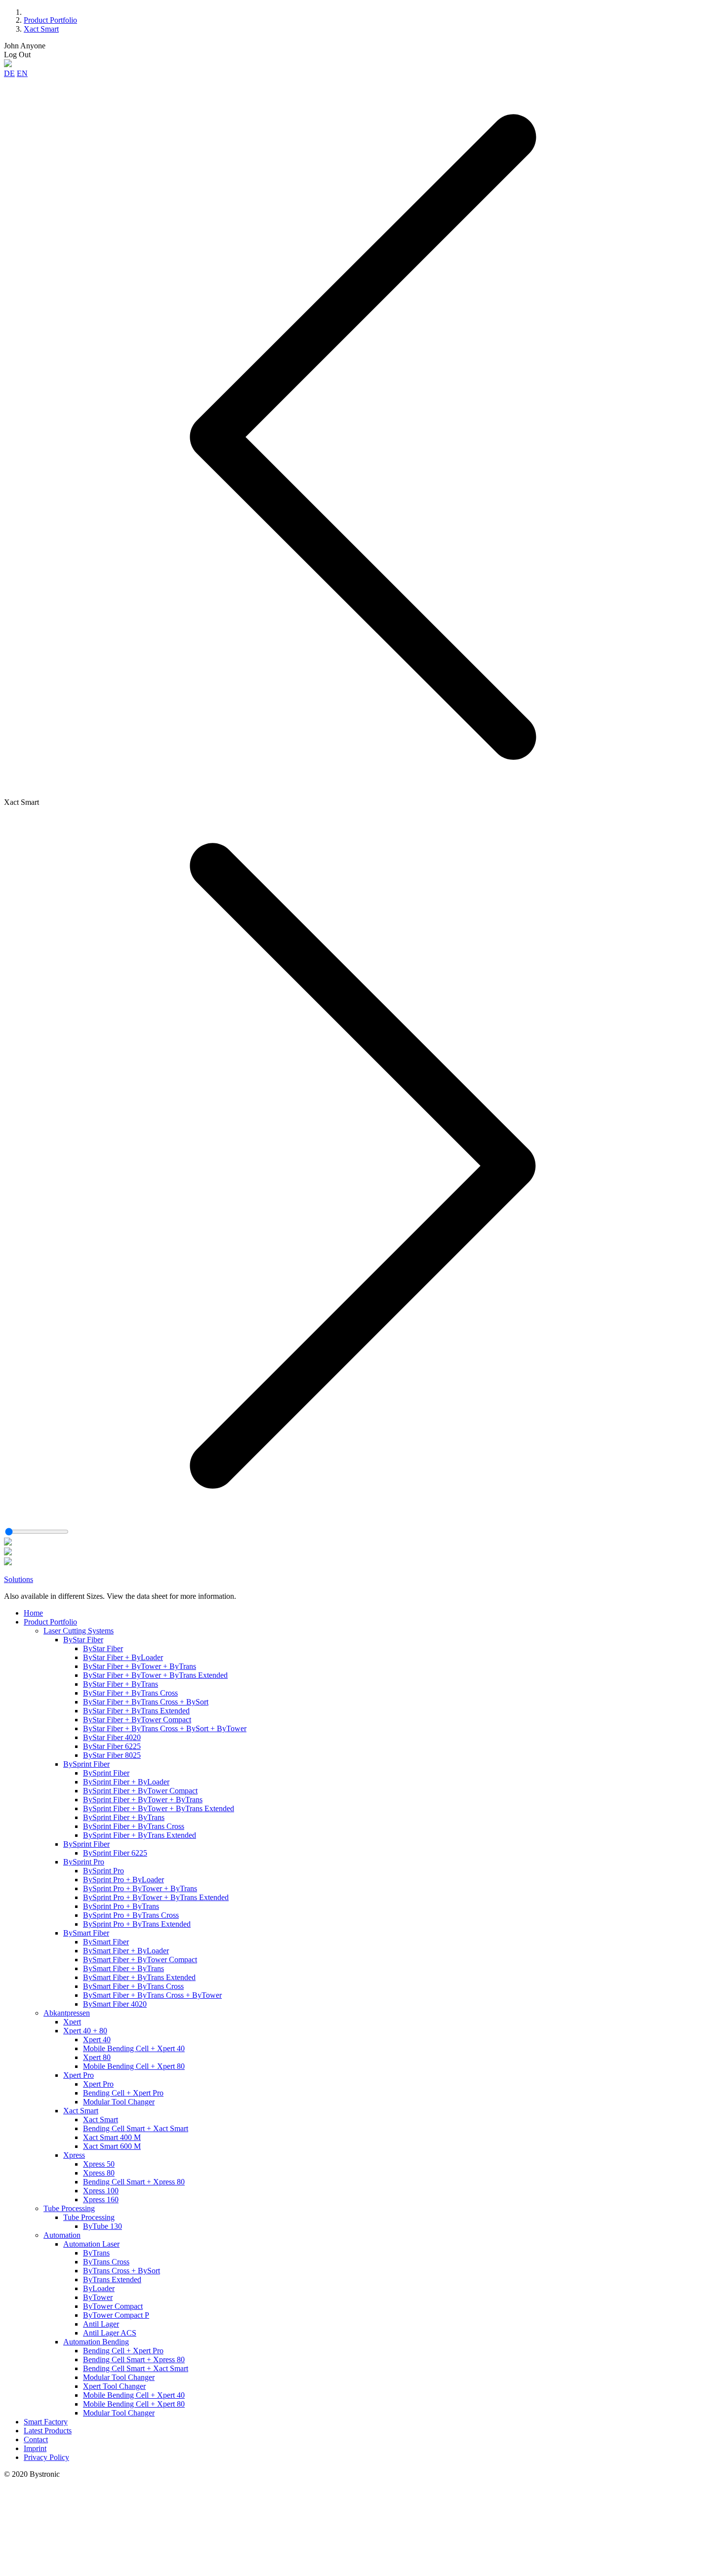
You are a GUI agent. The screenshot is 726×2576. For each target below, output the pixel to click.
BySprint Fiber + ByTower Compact (140, 1791)
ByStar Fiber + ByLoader (123, 1657)
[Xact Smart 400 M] (8, 1553)
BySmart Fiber (86, 1933)
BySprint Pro (84, 1862)
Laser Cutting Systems (79, 1631)
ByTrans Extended (112, 2279)
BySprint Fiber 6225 (115, 1853)
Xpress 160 (101, 2200)
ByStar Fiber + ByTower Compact (137, 1720)
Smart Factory (46, 2422)
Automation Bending (96, 2342)
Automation (62, 2235)
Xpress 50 (99, 2164)
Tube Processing (69, 2208)
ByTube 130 (102, 2226)
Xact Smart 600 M (112, 2146)
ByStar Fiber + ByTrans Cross (130, 1693)
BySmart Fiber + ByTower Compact (140, 1960)
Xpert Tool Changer (114, 2386)
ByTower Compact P (116, 2315)
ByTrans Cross (106, 2262)
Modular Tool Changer (119, 2102)
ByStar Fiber (83, 1640)
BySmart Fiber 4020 (115, 2004)
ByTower (98, 2297)
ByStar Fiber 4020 (112, 1737)
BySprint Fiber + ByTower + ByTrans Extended (159, 1808)
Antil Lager (101, 2324)
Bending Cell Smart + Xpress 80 (134, 2182)
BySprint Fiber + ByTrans (124, 1817)
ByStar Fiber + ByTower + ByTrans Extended (155, 1675)
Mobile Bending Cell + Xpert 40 (134, 2048)
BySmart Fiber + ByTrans (123, 1968)
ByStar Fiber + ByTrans (121, 1684)
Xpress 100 (101, 2191)
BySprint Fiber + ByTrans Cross (134, 1826)
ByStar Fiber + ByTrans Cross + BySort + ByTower (165, 1728)
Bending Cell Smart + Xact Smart (136, 2128)
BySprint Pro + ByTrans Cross (131, 1915)
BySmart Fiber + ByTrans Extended (139, 1977)
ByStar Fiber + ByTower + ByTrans (140, 1666)
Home (33, 1613)
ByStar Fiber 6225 (112, 1746)
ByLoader (99, 2288)
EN (22, 73)
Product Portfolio (50, 20)
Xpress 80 (99, 2173)
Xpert (72, 2022)
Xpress (74, 2155)
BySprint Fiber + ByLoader (126, 1782)
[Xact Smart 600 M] (8, 1563)
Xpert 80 (97, 2057)
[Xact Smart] (8, 1543)
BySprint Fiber (86, 1764)
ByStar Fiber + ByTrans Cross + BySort (146, 1702)
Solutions (19, 1579)
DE (9, 73)
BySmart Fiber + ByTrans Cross (133, 1986)
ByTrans (96, 2253)
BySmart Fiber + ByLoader (126, 1951)
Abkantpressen (67, 2013)
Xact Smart (41, 29)
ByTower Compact (113, 2306)
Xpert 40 (97, 2040)
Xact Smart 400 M (112, 2137)
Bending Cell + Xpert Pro (123, 2093)
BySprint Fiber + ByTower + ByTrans (143, 1800)
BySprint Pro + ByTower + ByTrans (140, 1888)
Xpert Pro (79, 2075)
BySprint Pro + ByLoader (123, 1880)
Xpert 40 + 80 (85, 2031)
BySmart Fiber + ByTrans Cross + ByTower (152, 1995)
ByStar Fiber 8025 (112, 1755)
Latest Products (48, 2431)
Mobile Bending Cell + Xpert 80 (134, 2066)
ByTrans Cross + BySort (121, 2271)
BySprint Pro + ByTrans (121, 1906)
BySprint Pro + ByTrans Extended (137, 1924)
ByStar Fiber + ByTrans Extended (136, 1711)
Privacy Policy (46, 2457)
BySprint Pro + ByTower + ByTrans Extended (156, 1897)
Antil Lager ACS (110, 2333)
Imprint (35, 2448)
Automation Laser (91, 2244)
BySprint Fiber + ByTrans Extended (140, 1835)
